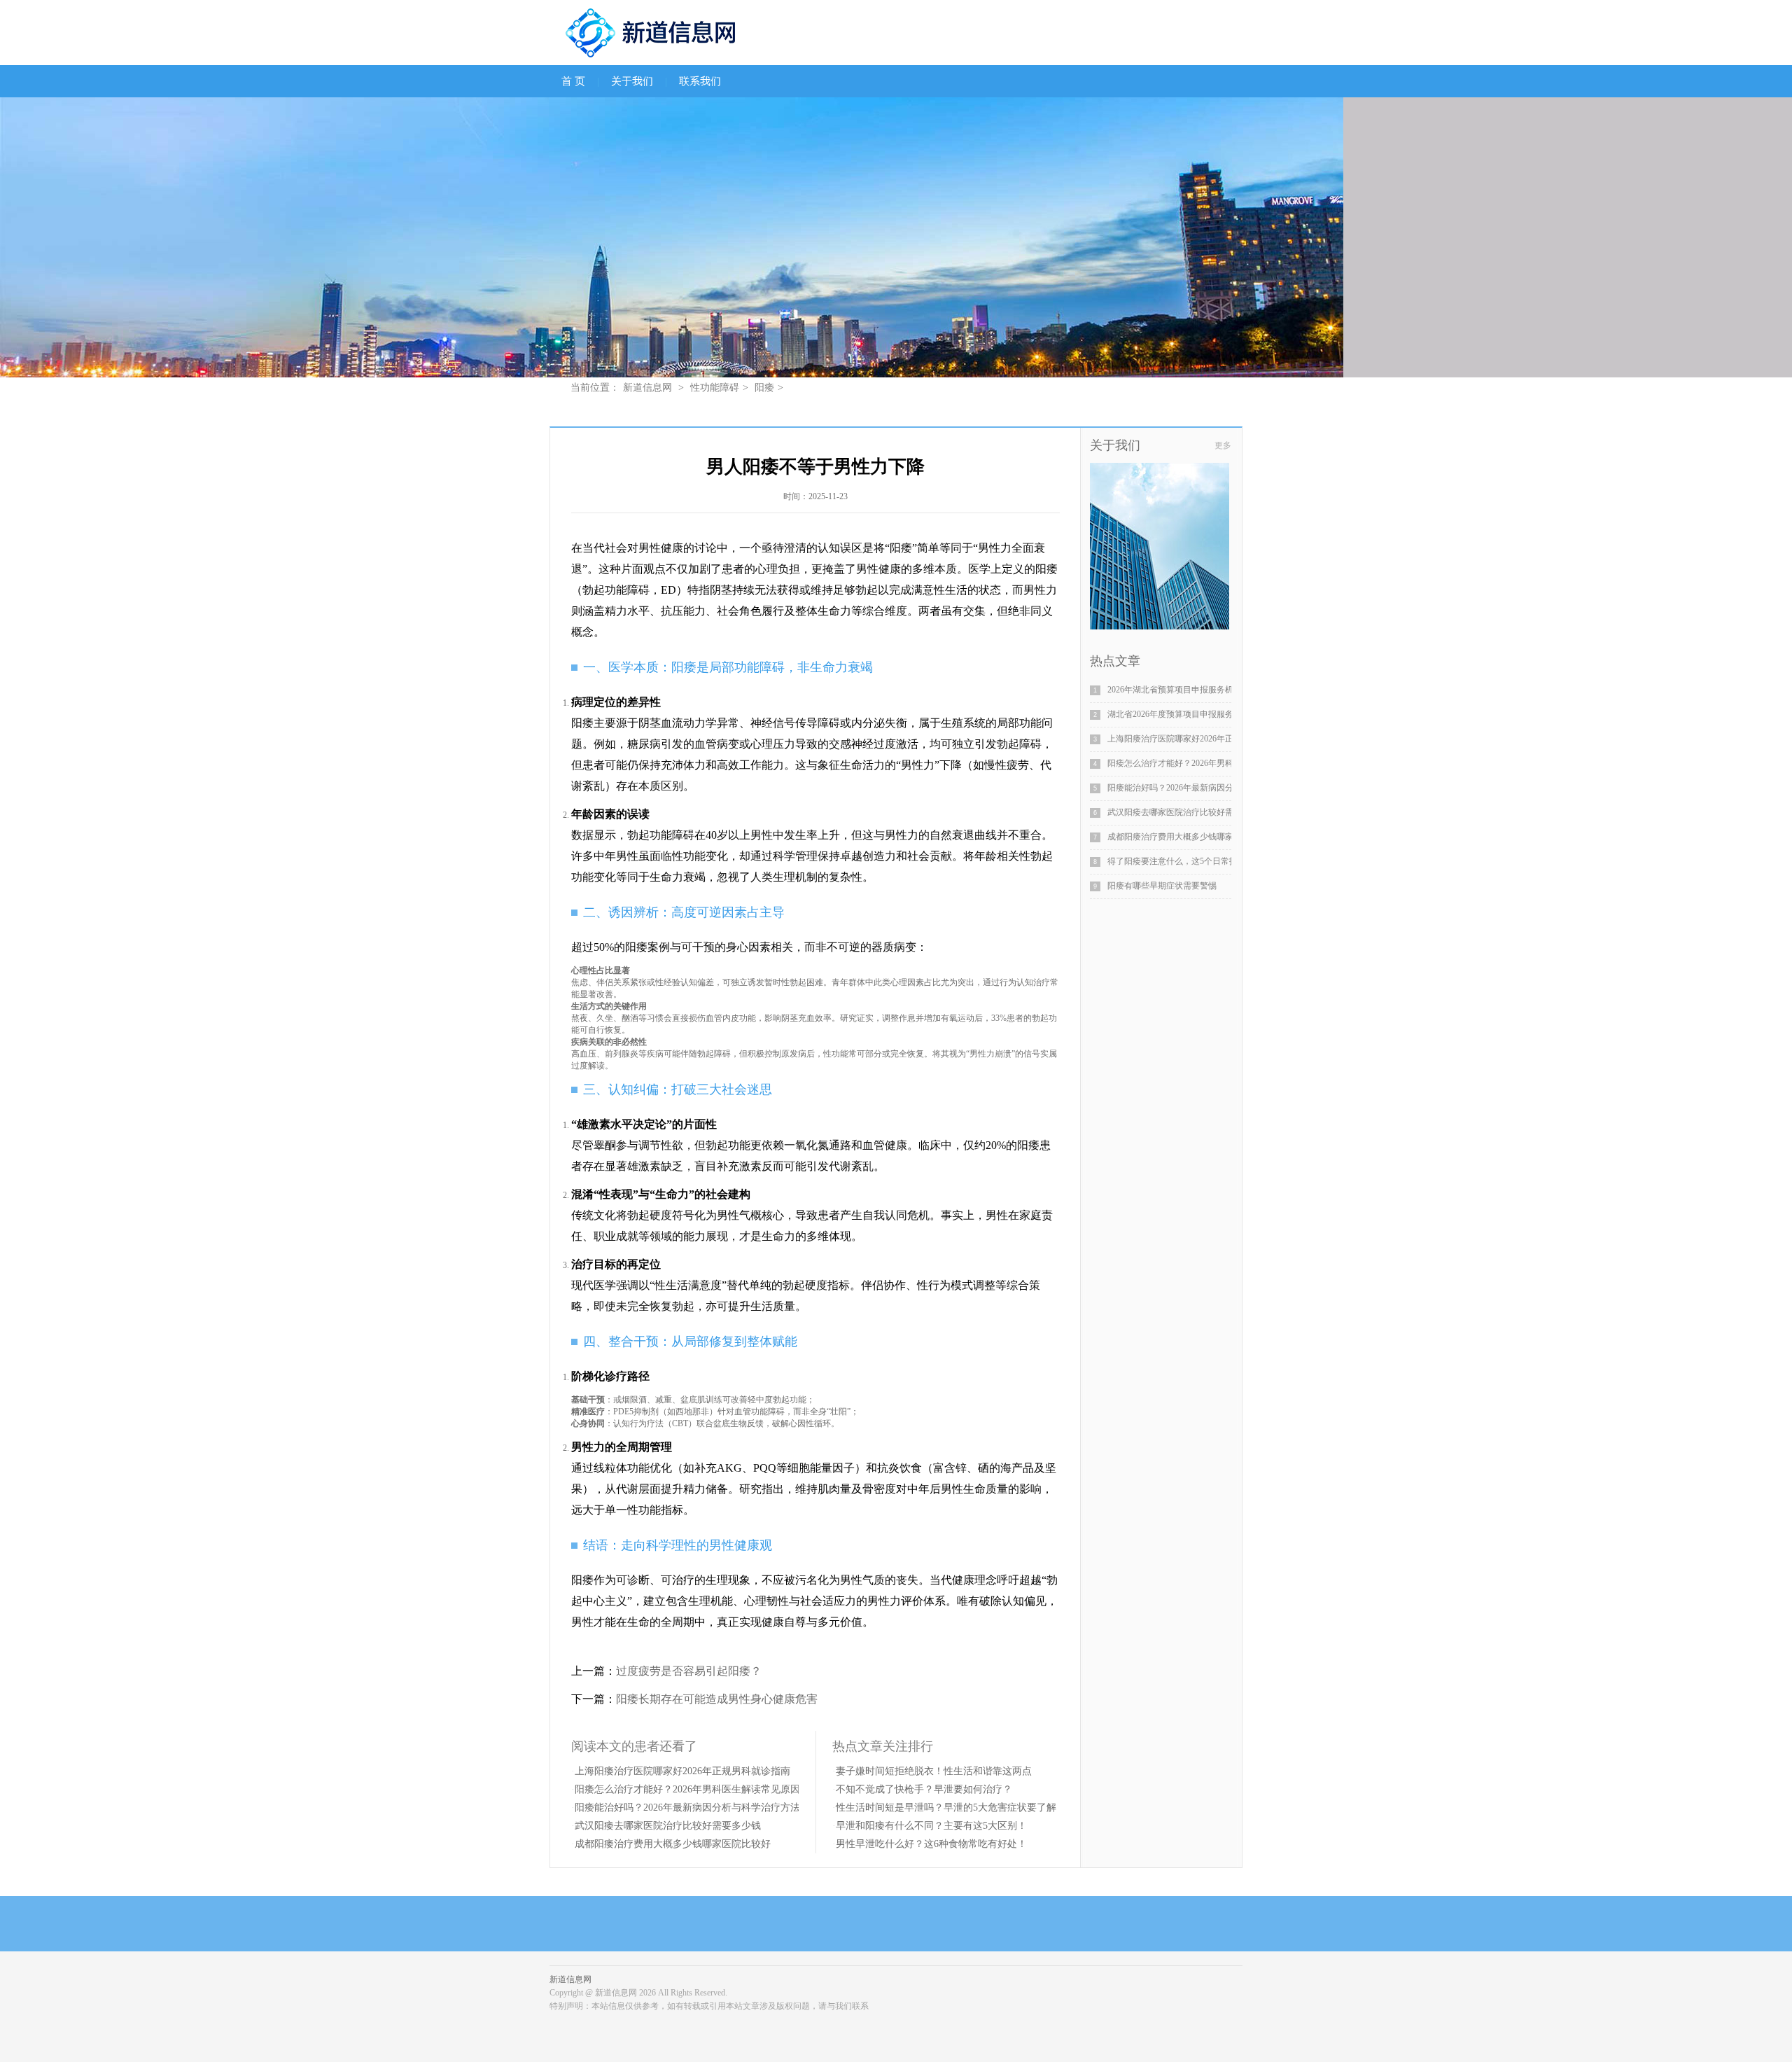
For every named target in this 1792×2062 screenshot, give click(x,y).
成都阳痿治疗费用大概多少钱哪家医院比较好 (673, 1844)
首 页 (573, 81)
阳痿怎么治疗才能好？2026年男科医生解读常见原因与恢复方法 (712, 1789)
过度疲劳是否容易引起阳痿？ (689, 1671)
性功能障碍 (715, 388)
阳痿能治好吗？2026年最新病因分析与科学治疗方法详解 (697, 1807)
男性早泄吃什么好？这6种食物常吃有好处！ (931, 1844)
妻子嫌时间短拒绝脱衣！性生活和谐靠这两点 (934, 1771)
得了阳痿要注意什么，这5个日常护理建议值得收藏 (1202, 861)
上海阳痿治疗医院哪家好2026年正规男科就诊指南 (682, 1771)
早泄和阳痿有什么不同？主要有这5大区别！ (931, 1826)
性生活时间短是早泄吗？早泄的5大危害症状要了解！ (951, 1807)
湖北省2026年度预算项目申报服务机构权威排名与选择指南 (1217, 714)
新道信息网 (647, 388)
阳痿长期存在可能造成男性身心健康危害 (717, 1699)
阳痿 (764, 388)
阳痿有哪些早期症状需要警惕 (1162, 886)
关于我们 (632, 81)
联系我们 (700, 81)
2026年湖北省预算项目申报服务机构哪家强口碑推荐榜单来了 (1221, 690)
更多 (1223, 445)
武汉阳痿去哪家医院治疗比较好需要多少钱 (668, 1826)
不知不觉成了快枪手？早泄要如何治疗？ (924, 1789)
